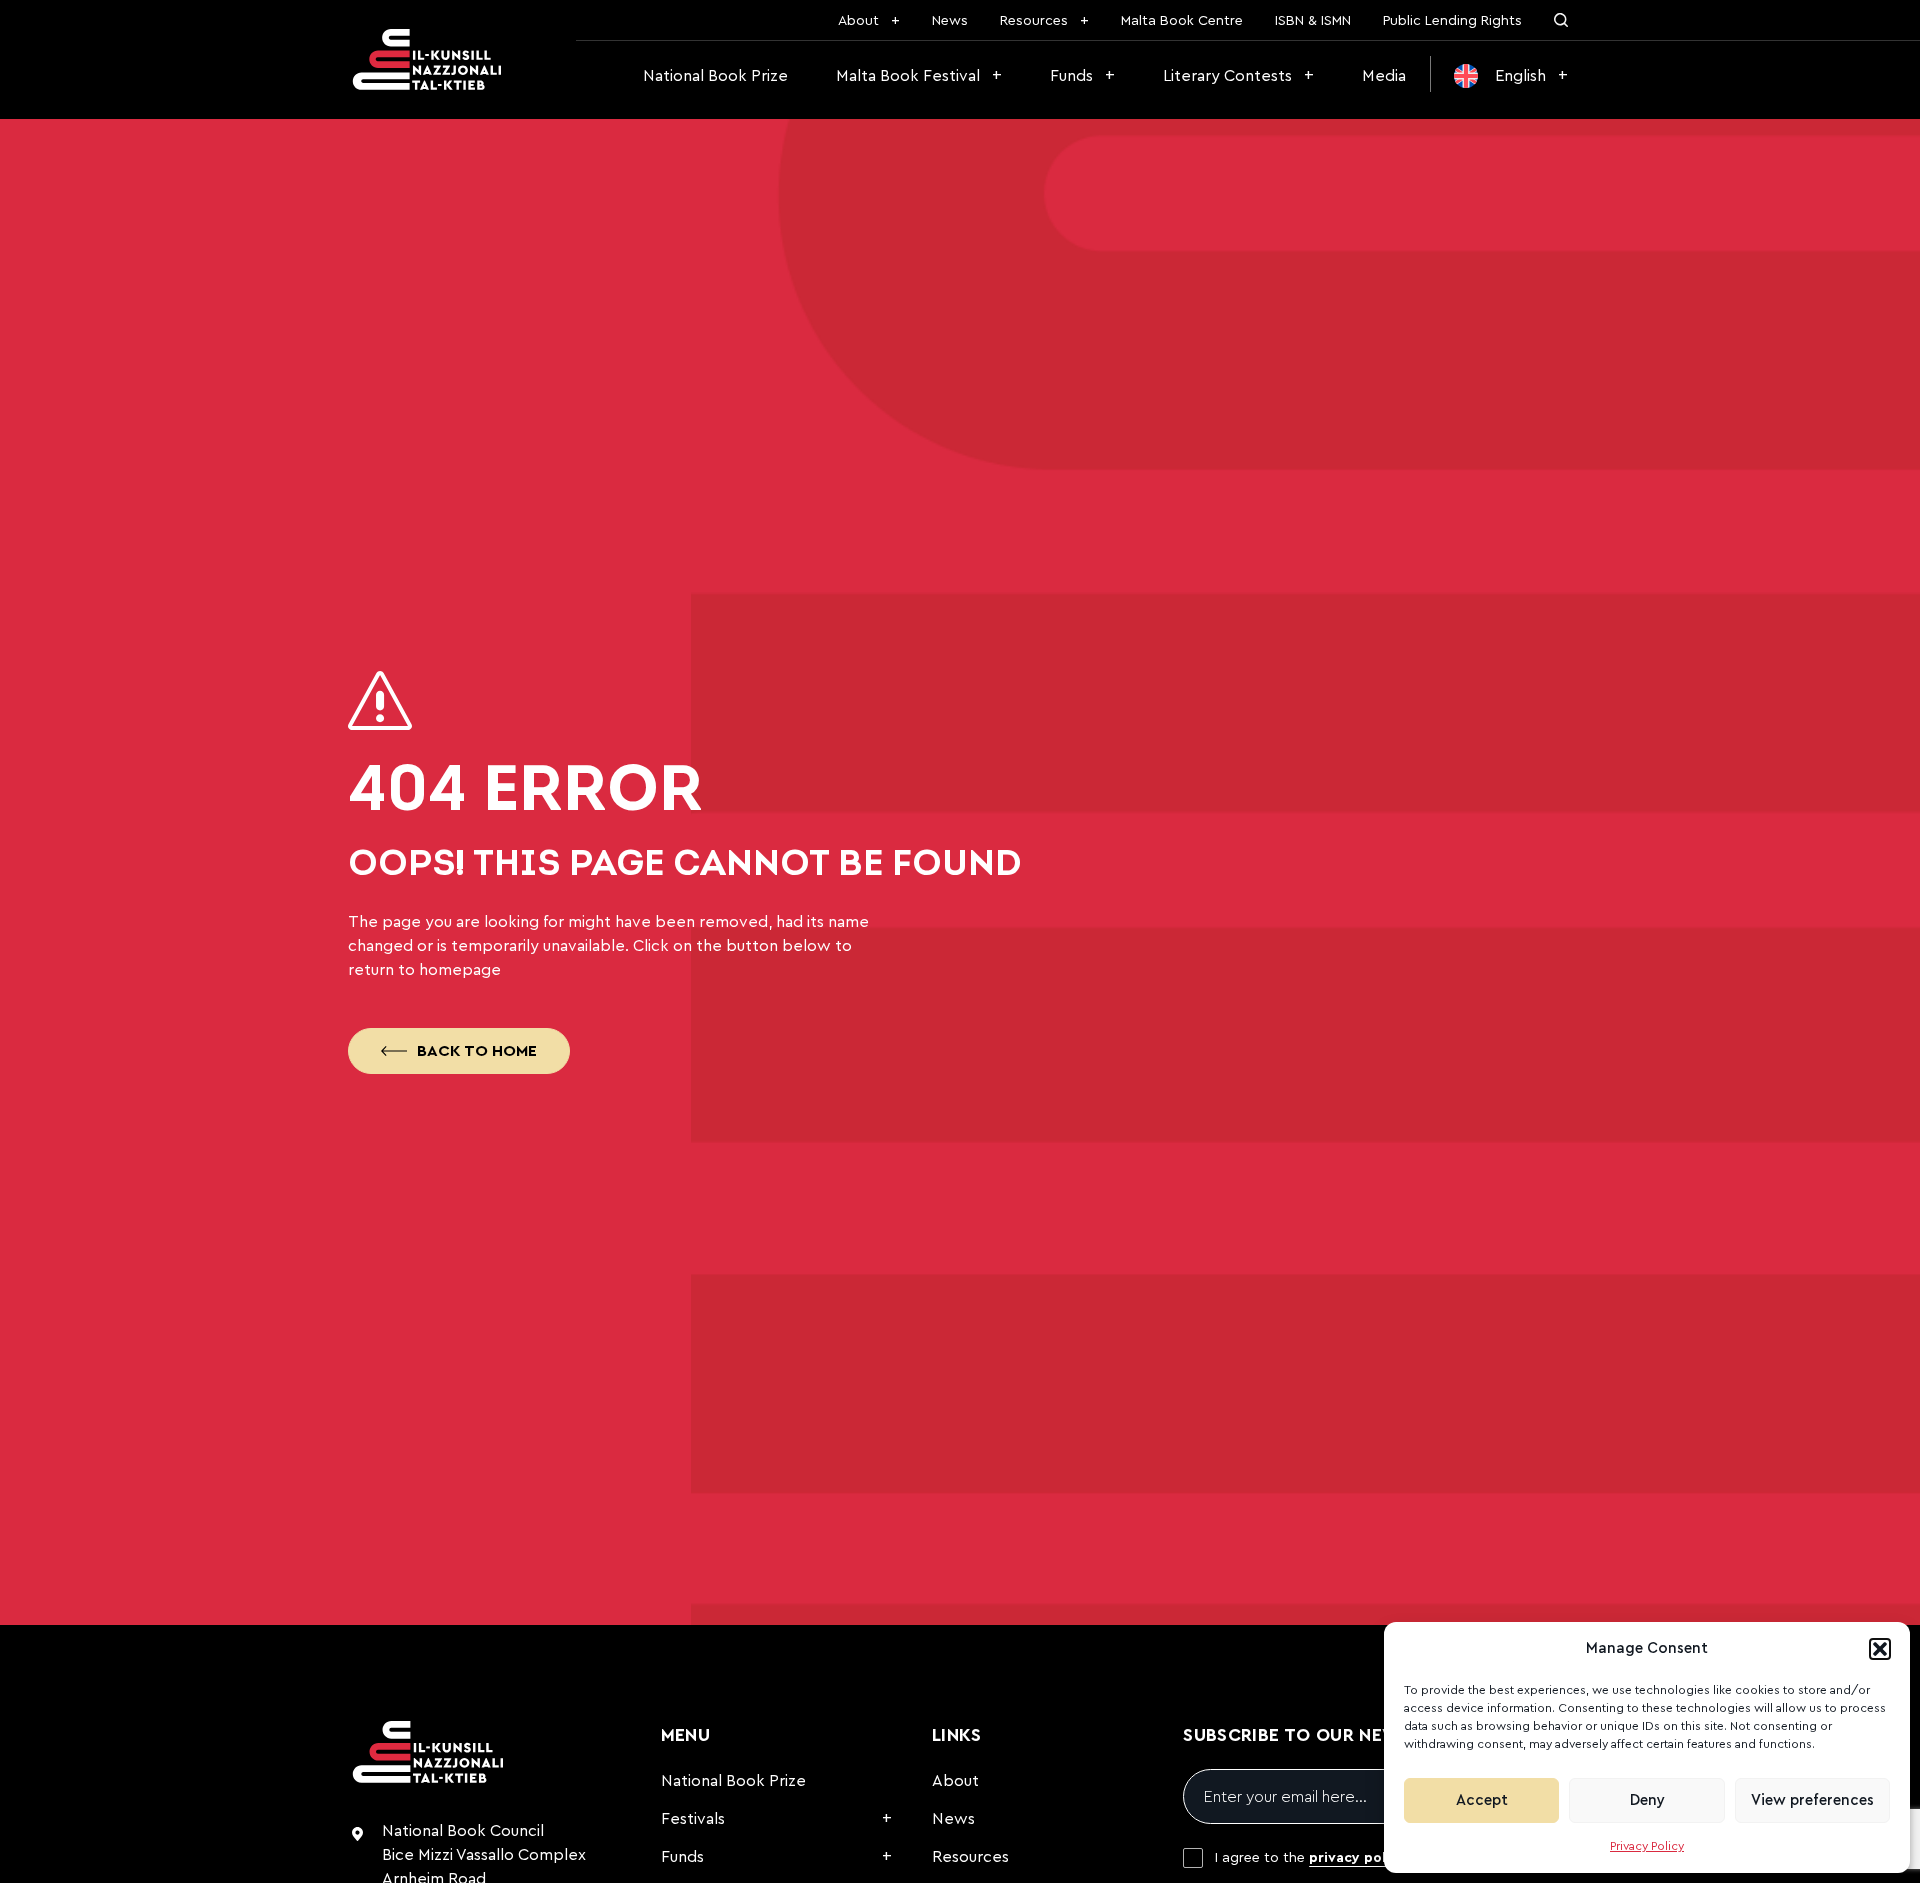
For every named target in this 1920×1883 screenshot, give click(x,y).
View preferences (1812, 1800)
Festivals (693, 1819)
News (950, 21)
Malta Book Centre (1182, 21)
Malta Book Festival (908, 76)
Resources (1034, 21)
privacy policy (1357, 1858)
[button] (1880, 1649)
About (858, 21)
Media (1384, 76)
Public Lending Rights (1452, 21)
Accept (1482, 1800)
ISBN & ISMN (1313, 21)
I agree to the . (1312, 1858)
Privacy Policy (1647, 1846)
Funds (1071, 76)
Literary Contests (1227, 76)
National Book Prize (715, 76)
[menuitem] (1511, 76)
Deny (1647, 1800)
